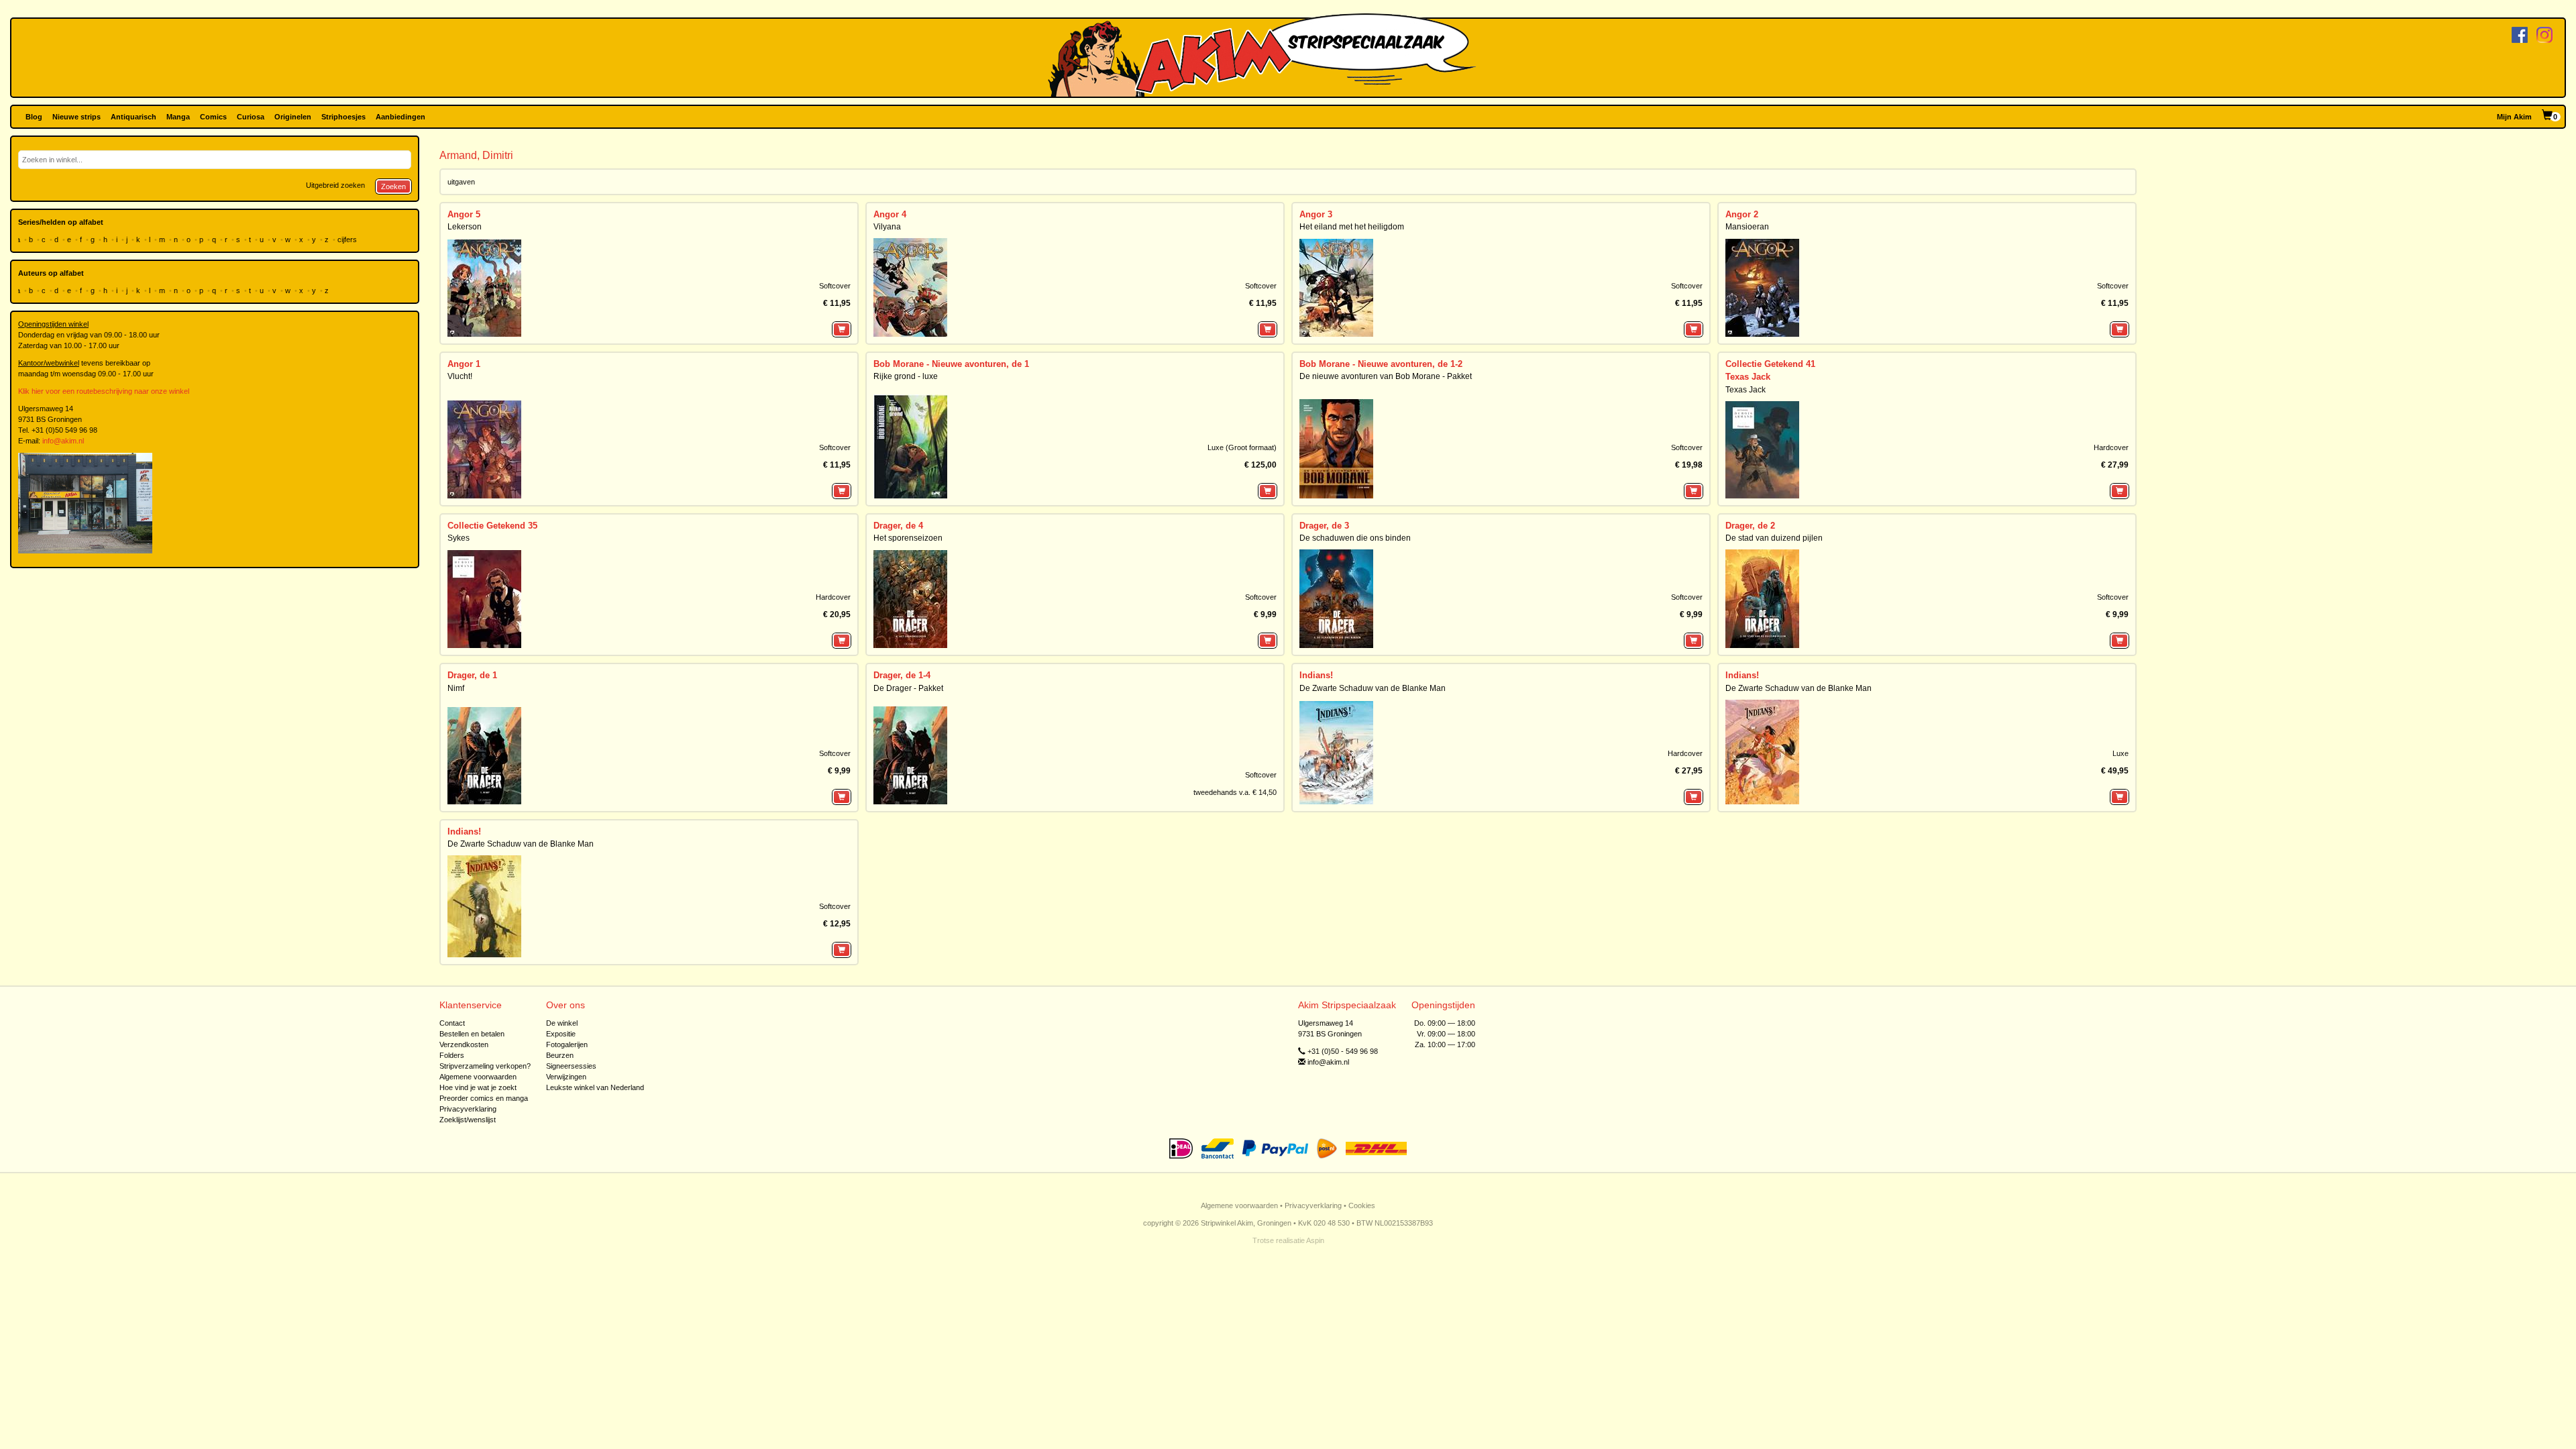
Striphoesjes (343, 117)
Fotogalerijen (567, 1044)
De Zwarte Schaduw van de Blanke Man (1373, 688)
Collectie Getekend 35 (492, 526)
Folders (452, 1055)
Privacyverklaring (468, 1109)
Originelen (293, 117)
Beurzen (560, 1055)
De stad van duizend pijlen (1774, 538)
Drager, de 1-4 (902, 675)
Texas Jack (1748, 377)
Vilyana (887, 227)
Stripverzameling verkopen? (485, 1066)
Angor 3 (1316, 214)
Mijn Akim (2514, 117)
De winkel (562, 1023)
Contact (452, 1023)
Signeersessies (571, 1066)
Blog (34, 117)
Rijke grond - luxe (906, 376)
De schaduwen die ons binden (1355, 538)
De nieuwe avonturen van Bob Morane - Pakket (1386, 376)
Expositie (561, 1034)
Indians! (1316, 675)
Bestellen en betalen (472, 1034)
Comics (213, 117)
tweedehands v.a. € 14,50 (1235, 792)
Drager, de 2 (1750, 526)
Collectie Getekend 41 (1770, 364)
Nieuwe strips (76, 117)
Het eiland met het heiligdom (1352, 227)
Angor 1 (464, 364)
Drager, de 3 (1324, 526)
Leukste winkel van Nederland (595, 1087)
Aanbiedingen (400, 117)
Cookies (1362, 1205)
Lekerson (465, 227)
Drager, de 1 (472, 675)
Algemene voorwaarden (478, 1077)
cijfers (348, 239)
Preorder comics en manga (484, 1098)
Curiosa (251, 117)
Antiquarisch (133, 117)
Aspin (1315, 1240)
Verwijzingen (566, 1077)
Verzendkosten (464, 1044)
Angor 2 (1742, 214)
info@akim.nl (63, 441)
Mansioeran (1747, 227)
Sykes (459, 538)
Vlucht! (460, 376)
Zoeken (393, 186)
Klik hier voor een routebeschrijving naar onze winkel (104, 391)
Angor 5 (464, 214)
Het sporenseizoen (908, 538)
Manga (178, 117)
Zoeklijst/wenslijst (468, 1120)
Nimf (456, 688)
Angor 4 (890, 214)
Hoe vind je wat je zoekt (478, 1087)
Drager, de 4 (898, 526)
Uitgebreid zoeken (335, 185)
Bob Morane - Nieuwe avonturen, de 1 (951, 364)
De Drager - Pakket (908, 688)
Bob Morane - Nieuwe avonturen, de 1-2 (1381, 364)
